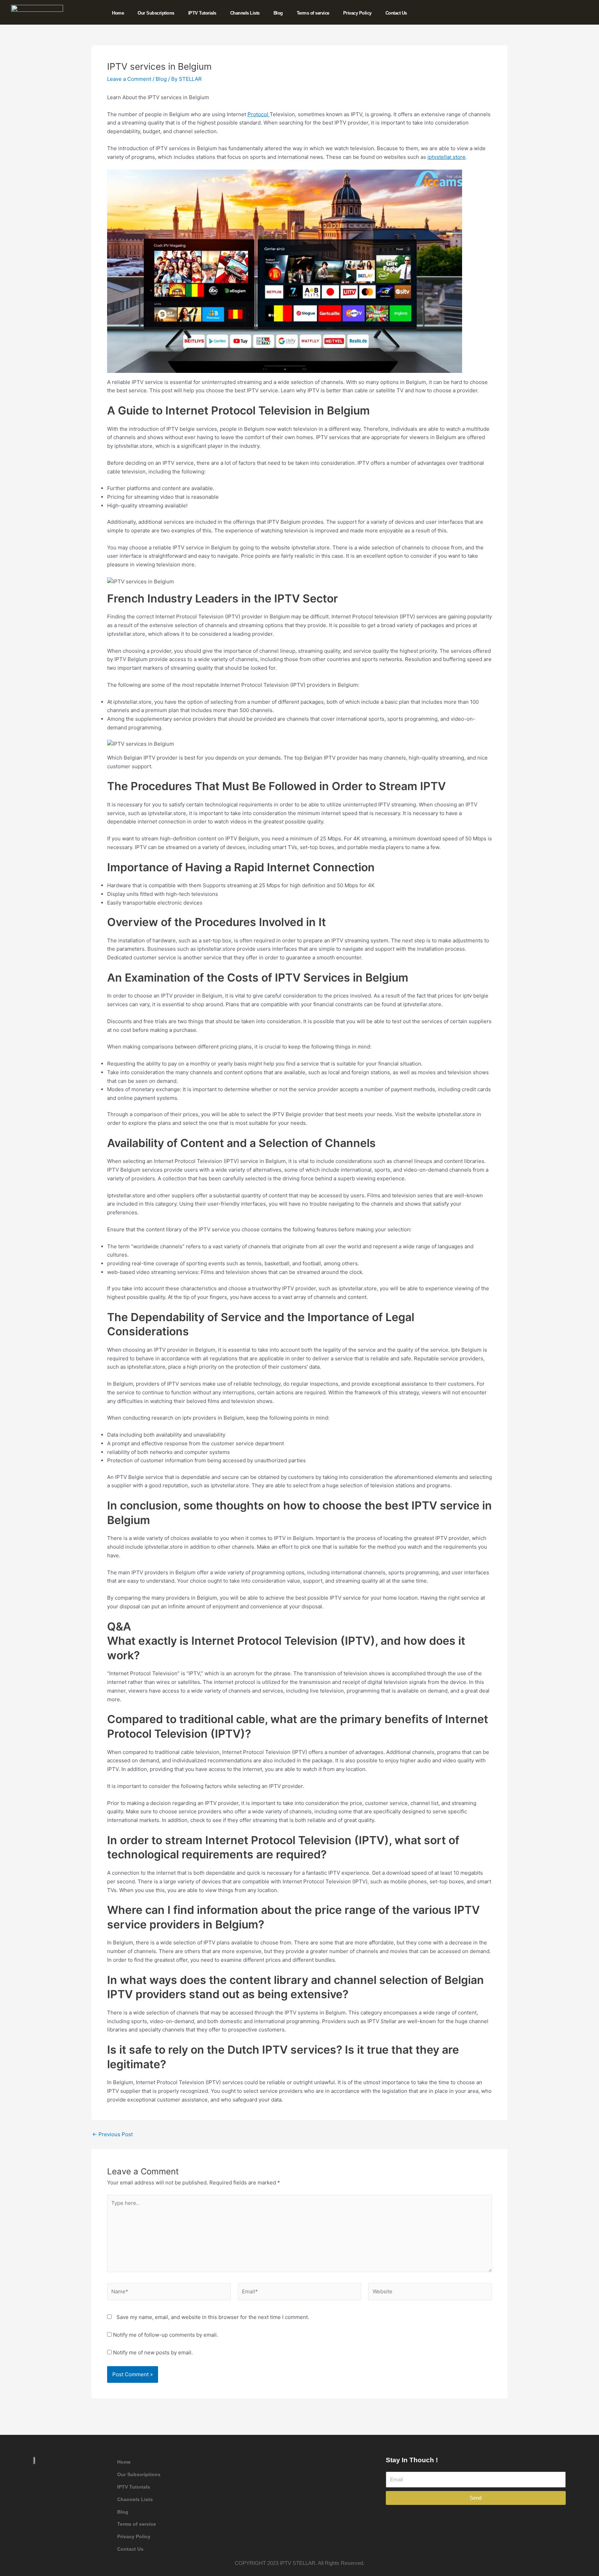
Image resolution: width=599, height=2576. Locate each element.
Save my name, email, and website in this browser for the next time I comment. (213, 2317)
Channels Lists (245, 13)
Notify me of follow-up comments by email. (166, 2335)
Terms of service (313, 13)
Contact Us (396, 13)
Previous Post (112, 2134)
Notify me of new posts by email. (153, 2352)
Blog (278, 13)
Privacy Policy (357, 13)
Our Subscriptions (156, 13)
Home (118, 13)
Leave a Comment (129, 79)
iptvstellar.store (446, 157)
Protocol (259, 114)
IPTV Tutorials (202, 13)
